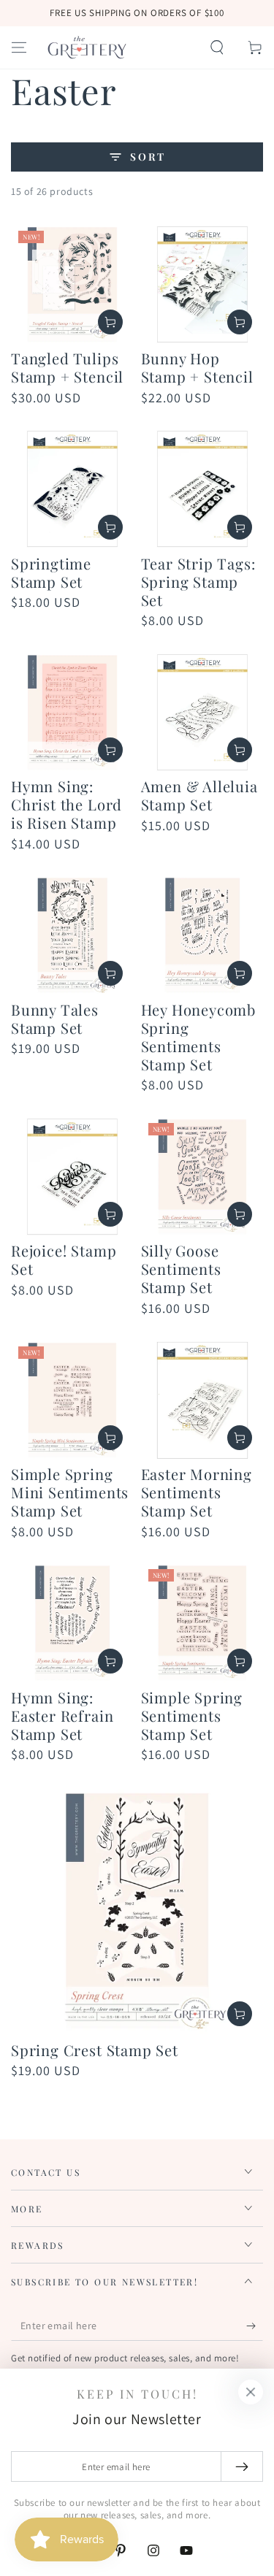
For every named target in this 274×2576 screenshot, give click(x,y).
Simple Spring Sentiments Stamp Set (192, 1716)
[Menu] (19, 47)
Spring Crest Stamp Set (95, 2050)
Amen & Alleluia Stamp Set (199, 795)
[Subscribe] (255, 2326)
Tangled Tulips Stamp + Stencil (67, 367)
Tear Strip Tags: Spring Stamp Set (198, 582)
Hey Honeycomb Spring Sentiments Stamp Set (199, 1037)
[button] (217, 47)
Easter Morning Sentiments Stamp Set (197, 1492)
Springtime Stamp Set (51, 572)
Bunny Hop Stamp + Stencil (197, 367)
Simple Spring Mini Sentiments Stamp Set (70, 1492)
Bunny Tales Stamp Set (55, 1019)
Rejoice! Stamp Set (64, 1260)
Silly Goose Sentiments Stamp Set (181, 1269)
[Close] (251, 2392)
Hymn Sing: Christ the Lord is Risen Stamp (66, 804)
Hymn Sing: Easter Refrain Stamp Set (62, 1716)
